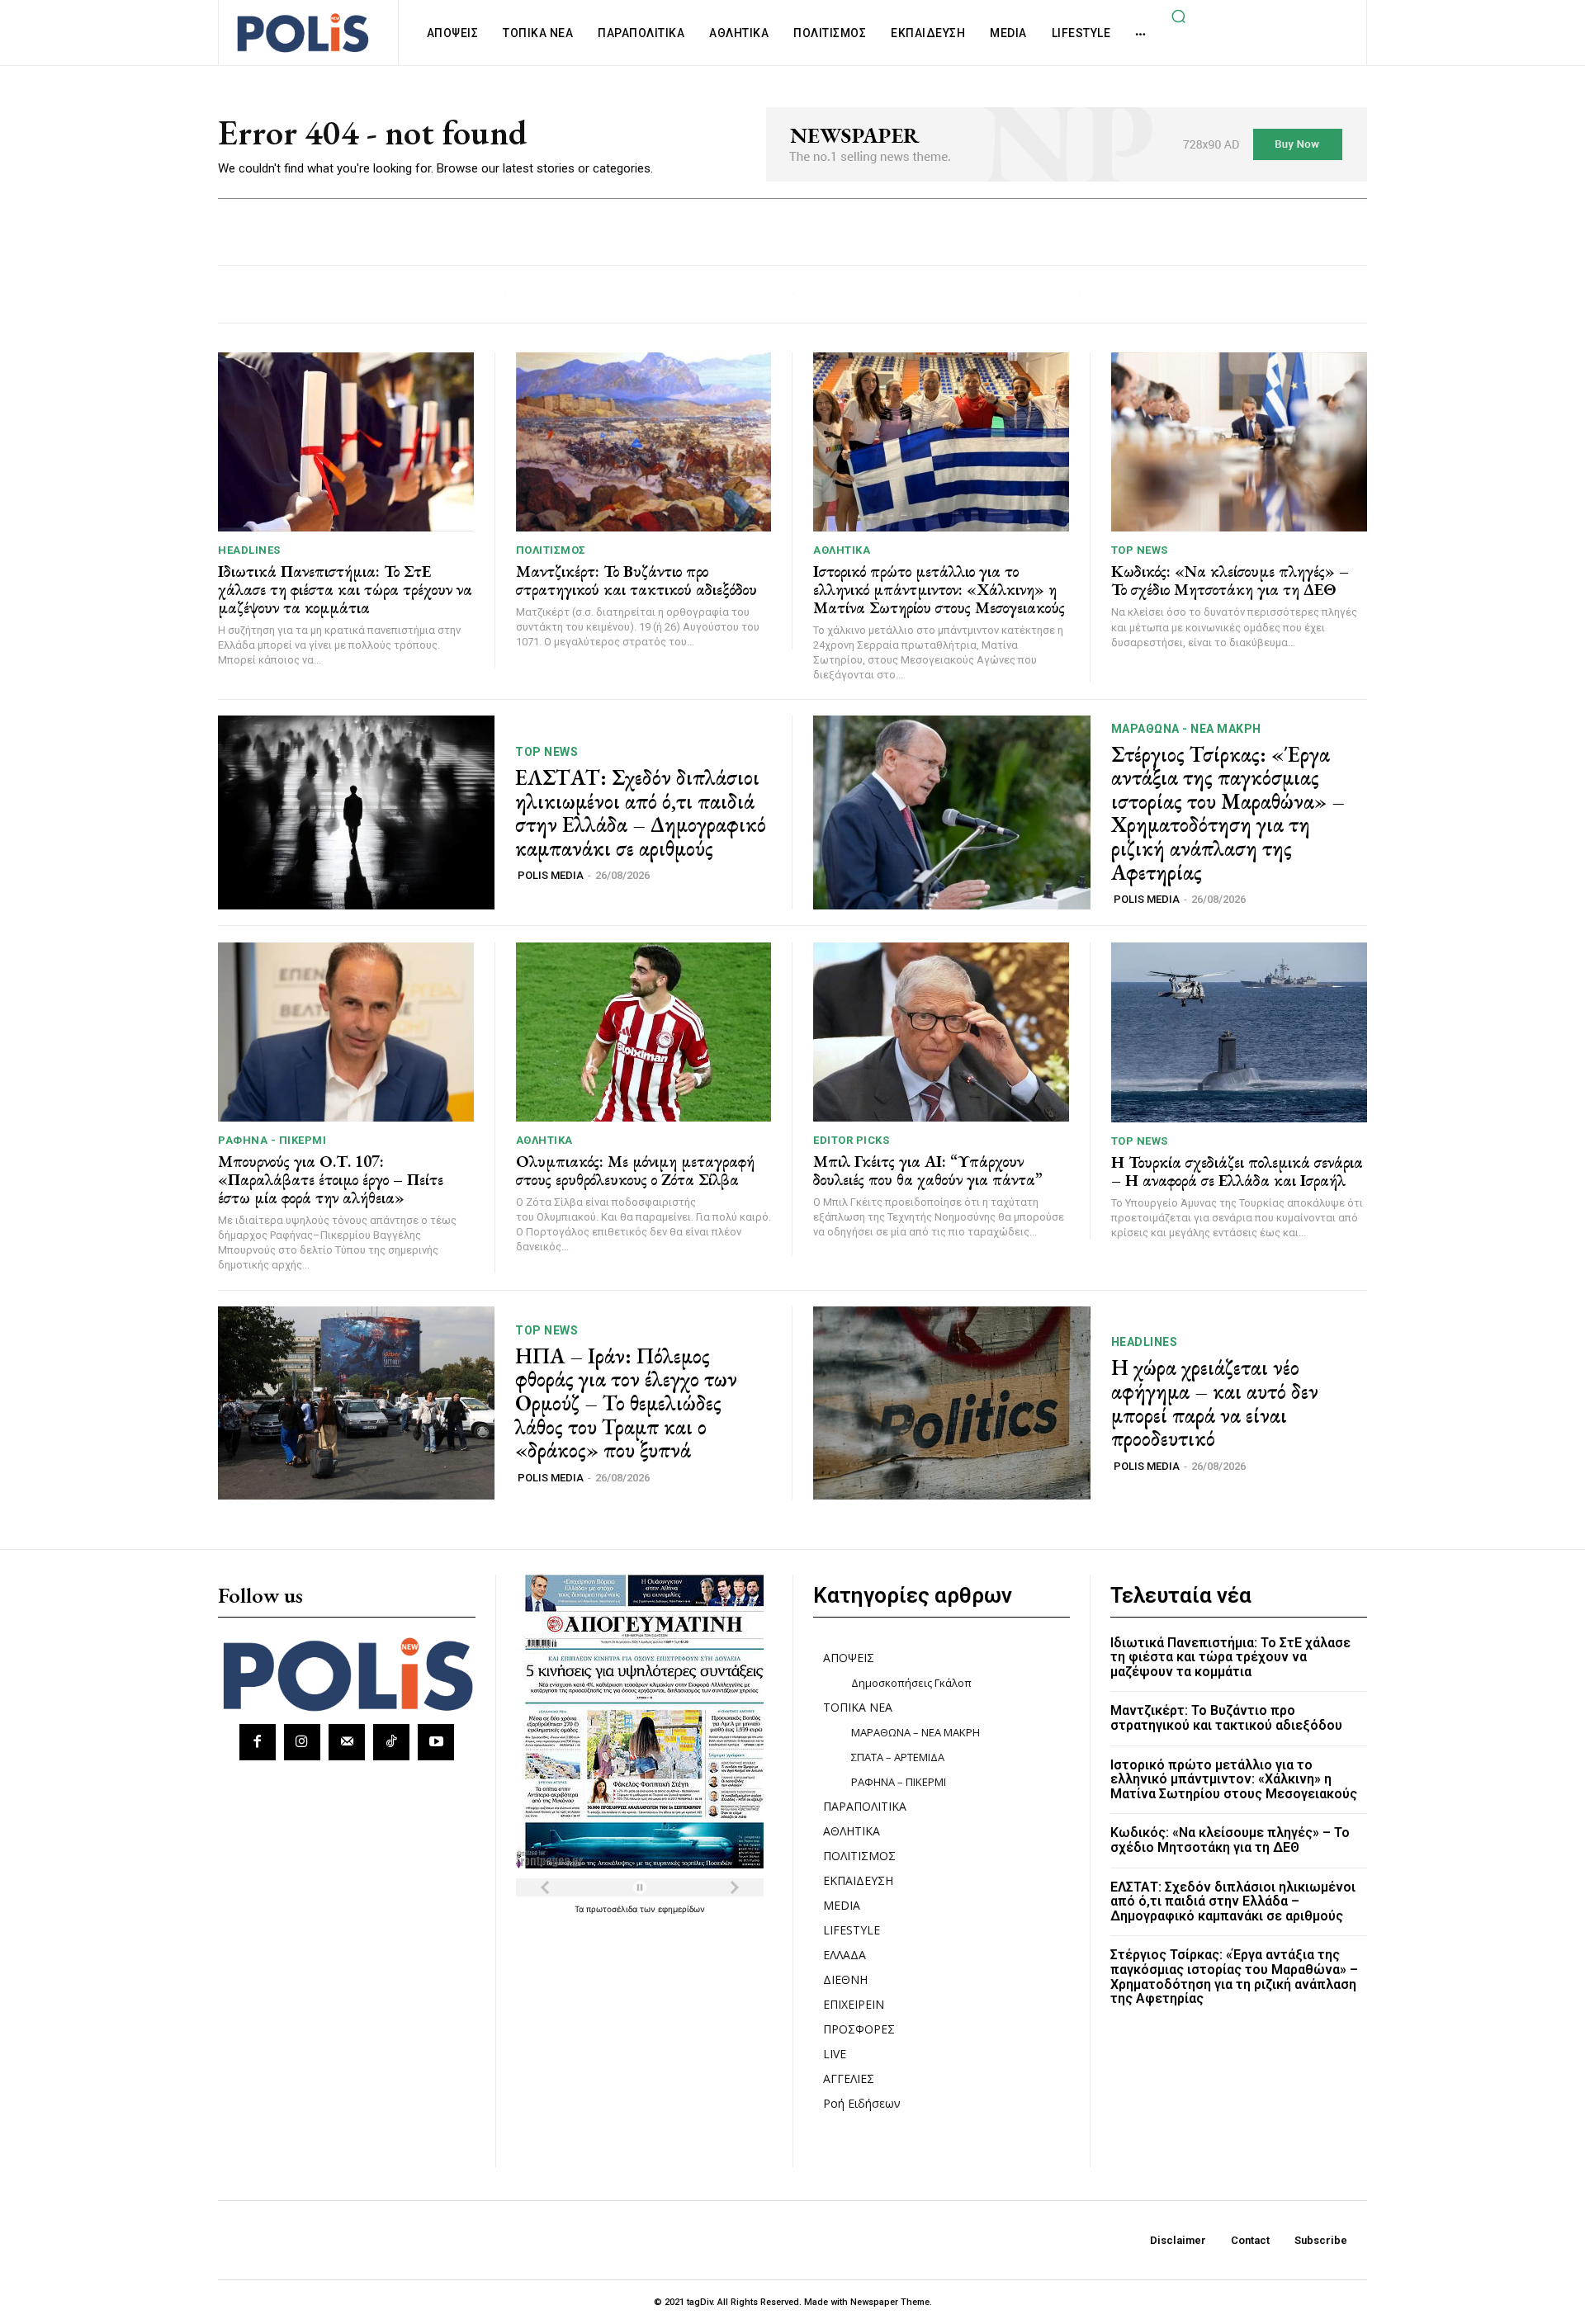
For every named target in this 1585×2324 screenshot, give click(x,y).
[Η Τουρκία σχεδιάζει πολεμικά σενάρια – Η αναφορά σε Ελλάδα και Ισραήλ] (1240, 1032)
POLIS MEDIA (551, 875)
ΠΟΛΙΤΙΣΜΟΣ (551, 550)
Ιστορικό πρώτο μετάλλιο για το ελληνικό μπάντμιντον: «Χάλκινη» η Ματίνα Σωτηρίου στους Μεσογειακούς (939, 589)
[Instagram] (302, 1742)
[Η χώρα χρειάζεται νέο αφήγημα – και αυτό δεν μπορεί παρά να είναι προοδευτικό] (952, 1403)
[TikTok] (391, 1742)
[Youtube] (436, 1742)
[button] (1178, 16)
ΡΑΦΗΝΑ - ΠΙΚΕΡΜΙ (272, 1140)
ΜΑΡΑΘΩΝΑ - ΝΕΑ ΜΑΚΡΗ (1186, 729)
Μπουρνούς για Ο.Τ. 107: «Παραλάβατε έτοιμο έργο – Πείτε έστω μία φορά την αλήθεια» (331, 1179)
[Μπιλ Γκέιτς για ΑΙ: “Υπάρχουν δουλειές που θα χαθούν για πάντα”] (941, 1032)
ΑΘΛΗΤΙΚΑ (842, 550)
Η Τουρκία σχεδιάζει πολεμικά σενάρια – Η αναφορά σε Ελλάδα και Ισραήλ (1237, 1171)
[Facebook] (258, 1742)
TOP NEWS (1140, 550)
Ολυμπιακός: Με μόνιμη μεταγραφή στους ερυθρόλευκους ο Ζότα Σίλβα (635, 1170)
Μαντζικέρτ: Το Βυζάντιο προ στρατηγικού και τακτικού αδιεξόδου (636, 580)
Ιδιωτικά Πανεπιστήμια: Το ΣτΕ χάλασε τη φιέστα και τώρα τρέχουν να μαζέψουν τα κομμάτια (345, 589)
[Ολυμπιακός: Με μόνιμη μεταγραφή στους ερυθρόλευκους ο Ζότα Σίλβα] (644, 1032)
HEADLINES (249, 550)
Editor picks (851, 1140)
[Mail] (347, 1742)
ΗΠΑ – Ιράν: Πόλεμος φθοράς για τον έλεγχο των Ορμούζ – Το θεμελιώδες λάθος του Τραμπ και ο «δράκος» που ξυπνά (626, 1403)
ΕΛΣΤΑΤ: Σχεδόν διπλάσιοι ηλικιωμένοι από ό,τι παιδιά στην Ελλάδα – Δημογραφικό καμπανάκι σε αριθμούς (641, 813)
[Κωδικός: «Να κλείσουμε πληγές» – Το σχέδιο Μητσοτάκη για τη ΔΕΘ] (1240, 442)
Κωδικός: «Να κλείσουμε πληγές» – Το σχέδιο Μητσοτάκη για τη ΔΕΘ (1230, 580)
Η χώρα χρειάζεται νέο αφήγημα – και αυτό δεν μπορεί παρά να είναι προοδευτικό (1215, 1403)
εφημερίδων (681, 1909)
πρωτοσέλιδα (613, 1909)
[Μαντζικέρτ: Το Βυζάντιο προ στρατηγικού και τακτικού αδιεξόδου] (644, 442)
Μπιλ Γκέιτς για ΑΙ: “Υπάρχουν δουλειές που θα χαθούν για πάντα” (928, 1170)
